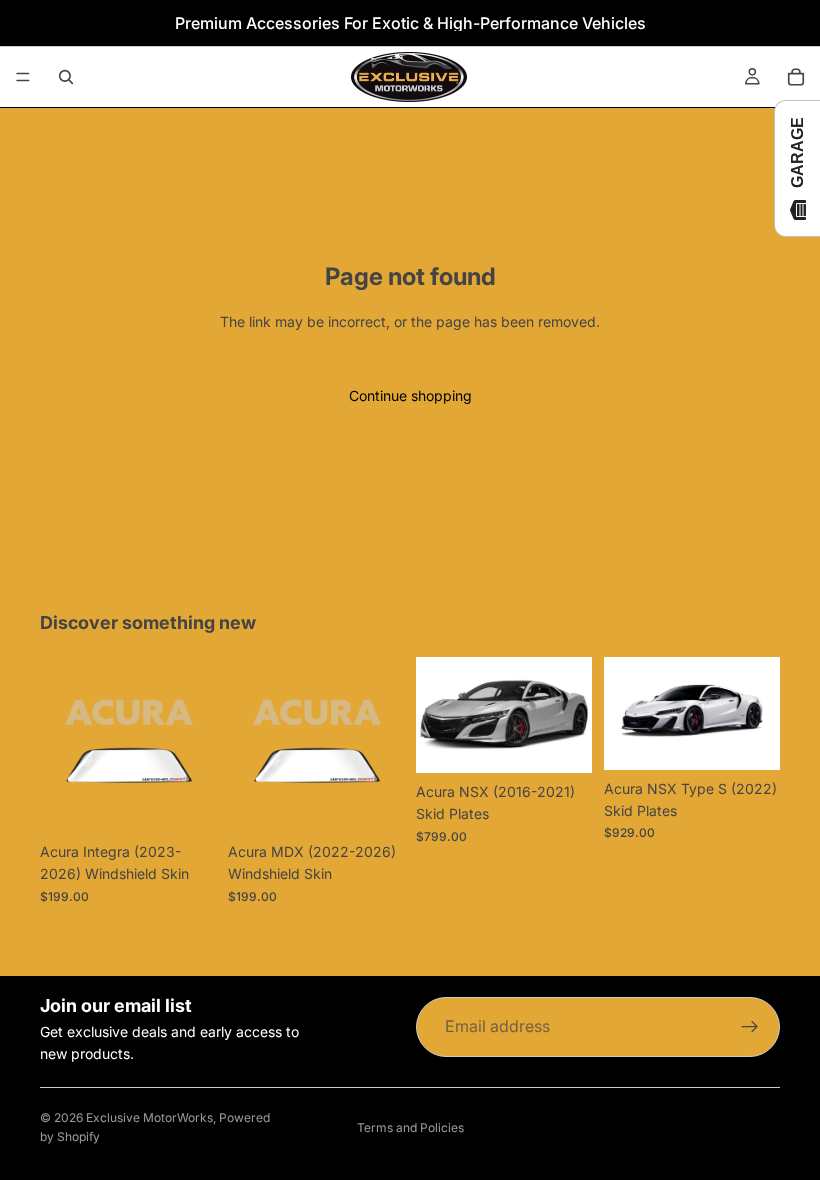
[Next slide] (570, 715)
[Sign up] (750, 1027)
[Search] (66, 77)
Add (578, 741)
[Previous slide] (438, 715)
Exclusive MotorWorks (149, 1117)
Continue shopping (410, 395)
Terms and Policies (410, 1127)
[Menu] (23, 77)
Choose (202, 801)
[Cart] (796, 77)
